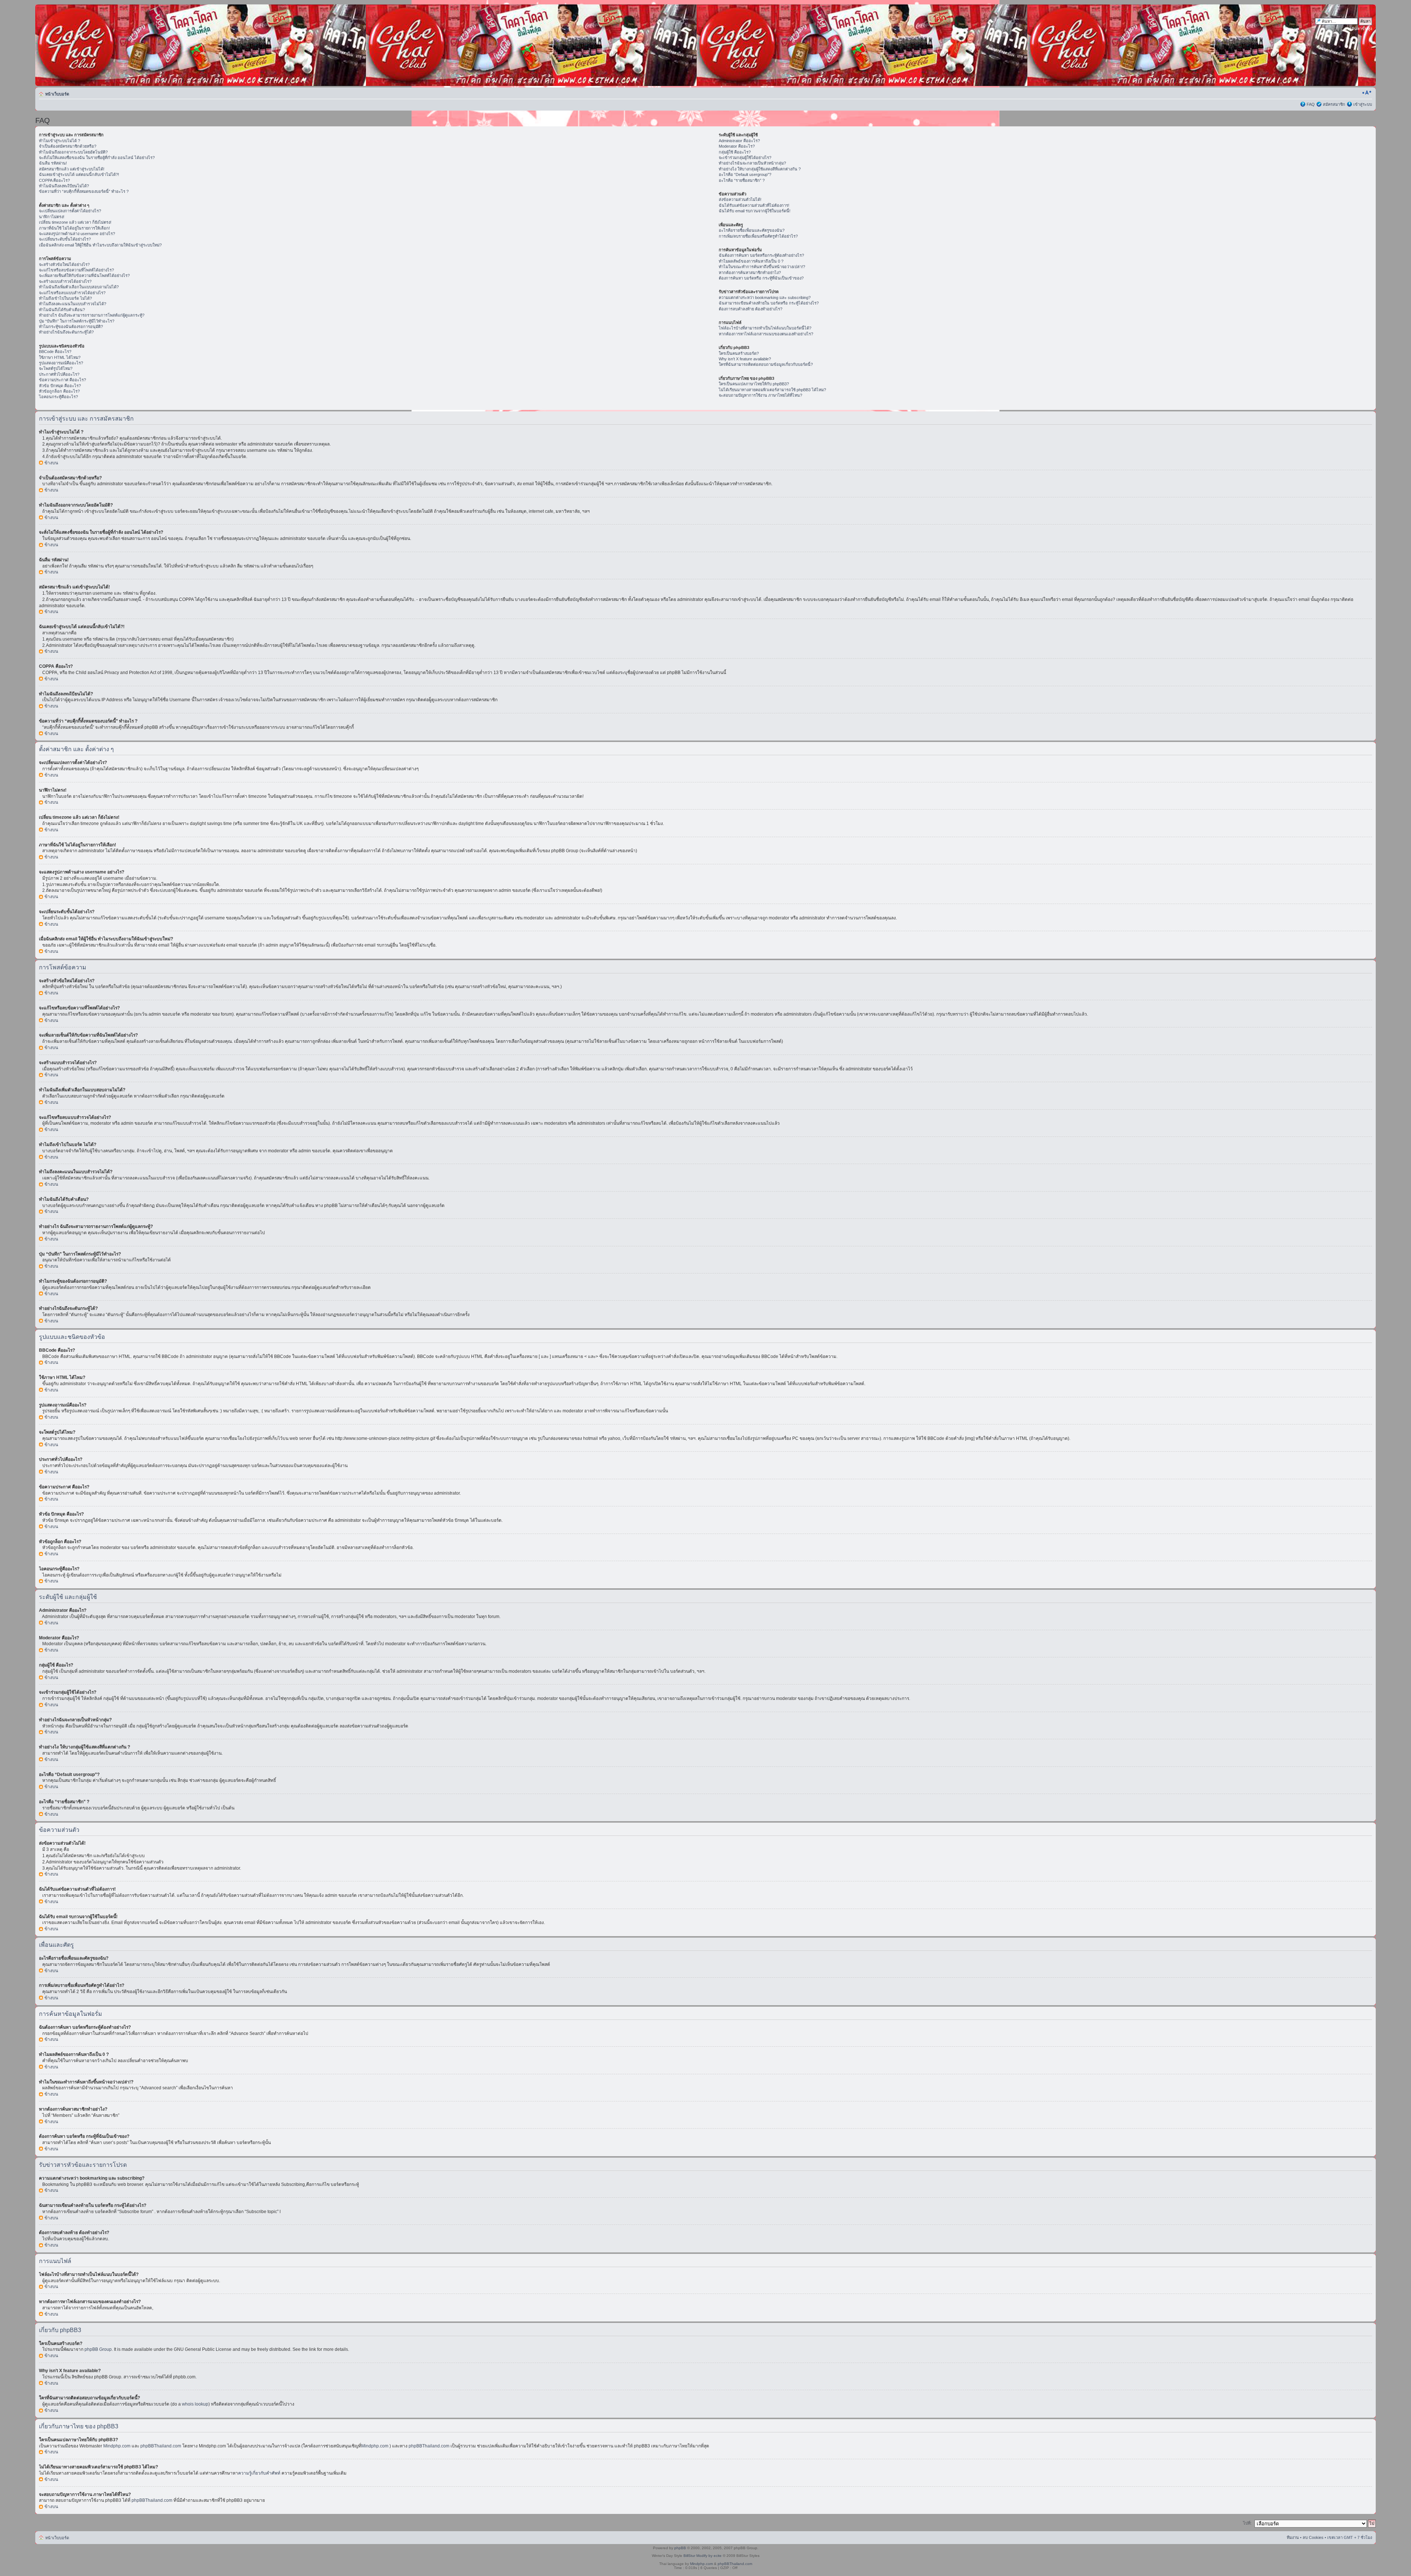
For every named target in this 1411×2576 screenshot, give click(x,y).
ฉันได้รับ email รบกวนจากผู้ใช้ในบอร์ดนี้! (755, 211)
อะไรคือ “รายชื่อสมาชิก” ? (742, 180)
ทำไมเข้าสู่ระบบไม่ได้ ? (60, 141)
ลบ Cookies (1313, 2537)
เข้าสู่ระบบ (1363, 104)
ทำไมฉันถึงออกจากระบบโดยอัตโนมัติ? (73, 152)
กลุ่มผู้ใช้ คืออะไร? (735, 152)
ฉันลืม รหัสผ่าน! (53, 163)
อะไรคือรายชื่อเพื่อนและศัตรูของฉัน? (752, 230)
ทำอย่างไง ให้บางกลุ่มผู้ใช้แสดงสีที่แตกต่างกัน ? (760, 169)
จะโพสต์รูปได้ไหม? (56, 368)
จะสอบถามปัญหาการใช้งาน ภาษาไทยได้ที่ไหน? (760, 395)
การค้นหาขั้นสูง (1358, 29)
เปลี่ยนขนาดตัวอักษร (1367, 93)
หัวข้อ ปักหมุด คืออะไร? (60, 386)
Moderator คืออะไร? (737, 146)
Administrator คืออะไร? (739, 141)
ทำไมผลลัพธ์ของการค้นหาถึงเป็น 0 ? (751, 261)
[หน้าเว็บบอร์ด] (106, 45)
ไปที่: (1247, 2523)
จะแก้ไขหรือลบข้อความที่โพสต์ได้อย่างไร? (76, 270)
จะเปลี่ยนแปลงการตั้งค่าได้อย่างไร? (70, 211)
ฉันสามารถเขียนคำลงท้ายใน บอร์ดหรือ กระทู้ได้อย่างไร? (769, 303)
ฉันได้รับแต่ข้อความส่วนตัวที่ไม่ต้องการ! (754, 205)
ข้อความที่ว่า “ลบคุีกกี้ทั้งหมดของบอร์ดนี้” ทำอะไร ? (84, 191)
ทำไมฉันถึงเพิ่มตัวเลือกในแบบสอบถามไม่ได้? (79, 287)
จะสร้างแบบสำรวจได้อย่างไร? (65, 281)
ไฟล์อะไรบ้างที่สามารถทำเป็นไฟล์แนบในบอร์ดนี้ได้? (765, 328)
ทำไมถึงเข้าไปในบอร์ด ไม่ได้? (65, 298)
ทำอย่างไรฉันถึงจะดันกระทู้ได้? (66, 332)
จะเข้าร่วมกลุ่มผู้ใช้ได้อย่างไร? (745, 158)
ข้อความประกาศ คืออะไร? (62, 380)
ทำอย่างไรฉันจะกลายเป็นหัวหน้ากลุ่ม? (752, 163)
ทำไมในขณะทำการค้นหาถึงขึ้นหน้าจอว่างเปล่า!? (762, 267)
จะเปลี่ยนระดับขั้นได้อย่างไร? (65, 239)
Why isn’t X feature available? (745, 359)
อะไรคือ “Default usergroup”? (745, 174)
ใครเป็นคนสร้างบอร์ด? (739, 353)
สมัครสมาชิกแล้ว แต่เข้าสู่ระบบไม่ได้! (72, 169)
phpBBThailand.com (161, 2446)
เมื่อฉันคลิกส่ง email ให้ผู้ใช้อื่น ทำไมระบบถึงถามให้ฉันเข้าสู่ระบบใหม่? (100, 245)
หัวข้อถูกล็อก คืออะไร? (59, 391)
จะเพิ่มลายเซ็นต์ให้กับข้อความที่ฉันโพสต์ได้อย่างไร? (84, 275)
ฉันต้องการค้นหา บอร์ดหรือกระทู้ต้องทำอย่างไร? (761, 255)
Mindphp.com (117, 2446)
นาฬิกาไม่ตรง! (52, 217)
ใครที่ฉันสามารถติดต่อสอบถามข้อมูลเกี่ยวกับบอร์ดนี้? (766, 364)
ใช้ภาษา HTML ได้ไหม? (60, 357)
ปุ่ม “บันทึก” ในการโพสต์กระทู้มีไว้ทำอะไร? (77, 321)
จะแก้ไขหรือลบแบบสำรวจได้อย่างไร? (72, 293)
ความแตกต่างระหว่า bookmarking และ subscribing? (765, 298)
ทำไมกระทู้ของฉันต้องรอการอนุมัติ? (71, 327)
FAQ (1311, 104)
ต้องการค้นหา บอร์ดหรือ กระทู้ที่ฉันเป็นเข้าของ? (761, 278)
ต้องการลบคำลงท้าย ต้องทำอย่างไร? (751, 309)
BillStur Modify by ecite (703, 2556)
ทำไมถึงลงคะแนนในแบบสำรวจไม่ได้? (73, 304)
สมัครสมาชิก (1334, 104)
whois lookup (195, 2404)
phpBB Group (98, 2349)
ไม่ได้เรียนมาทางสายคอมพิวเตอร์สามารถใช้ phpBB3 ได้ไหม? (772, 390)
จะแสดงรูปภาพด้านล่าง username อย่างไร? (77, 234)
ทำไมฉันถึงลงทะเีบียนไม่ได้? (64, 186)
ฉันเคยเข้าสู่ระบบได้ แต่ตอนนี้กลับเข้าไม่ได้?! (79, 174)
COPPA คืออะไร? (54, 180)
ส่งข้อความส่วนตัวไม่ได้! (740, 199)
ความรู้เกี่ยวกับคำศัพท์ (259, 2473)
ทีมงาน (1293, 2537)
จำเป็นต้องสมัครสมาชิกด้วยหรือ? (68, 146)
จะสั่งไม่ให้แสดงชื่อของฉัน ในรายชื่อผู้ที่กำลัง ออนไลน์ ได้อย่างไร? (97, 158)
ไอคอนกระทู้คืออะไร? (58, 397)
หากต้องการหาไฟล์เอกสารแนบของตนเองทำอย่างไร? (766, 334)
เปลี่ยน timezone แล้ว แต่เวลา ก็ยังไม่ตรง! (75, 222)
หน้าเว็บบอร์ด (57, 94)
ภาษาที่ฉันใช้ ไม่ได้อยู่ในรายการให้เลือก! (74, 228)
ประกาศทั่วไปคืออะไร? (59, 374)
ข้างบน (51, 463)
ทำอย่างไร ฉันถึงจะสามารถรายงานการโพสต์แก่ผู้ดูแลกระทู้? (92, 315)
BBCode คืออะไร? (55, 352)
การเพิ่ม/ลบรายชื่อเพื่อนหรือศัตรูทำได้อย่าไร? (758, 236)
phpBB (680, 2548)
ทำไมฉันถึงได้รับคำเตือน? (62, 310)
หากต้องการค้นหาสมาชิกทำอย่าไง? (750, 273)
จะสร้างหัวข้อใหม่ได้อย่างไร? (64, 264)
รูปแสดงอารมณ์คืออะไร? (61, 363)
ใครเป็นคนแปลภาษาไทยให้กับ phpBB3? (754, 384)
